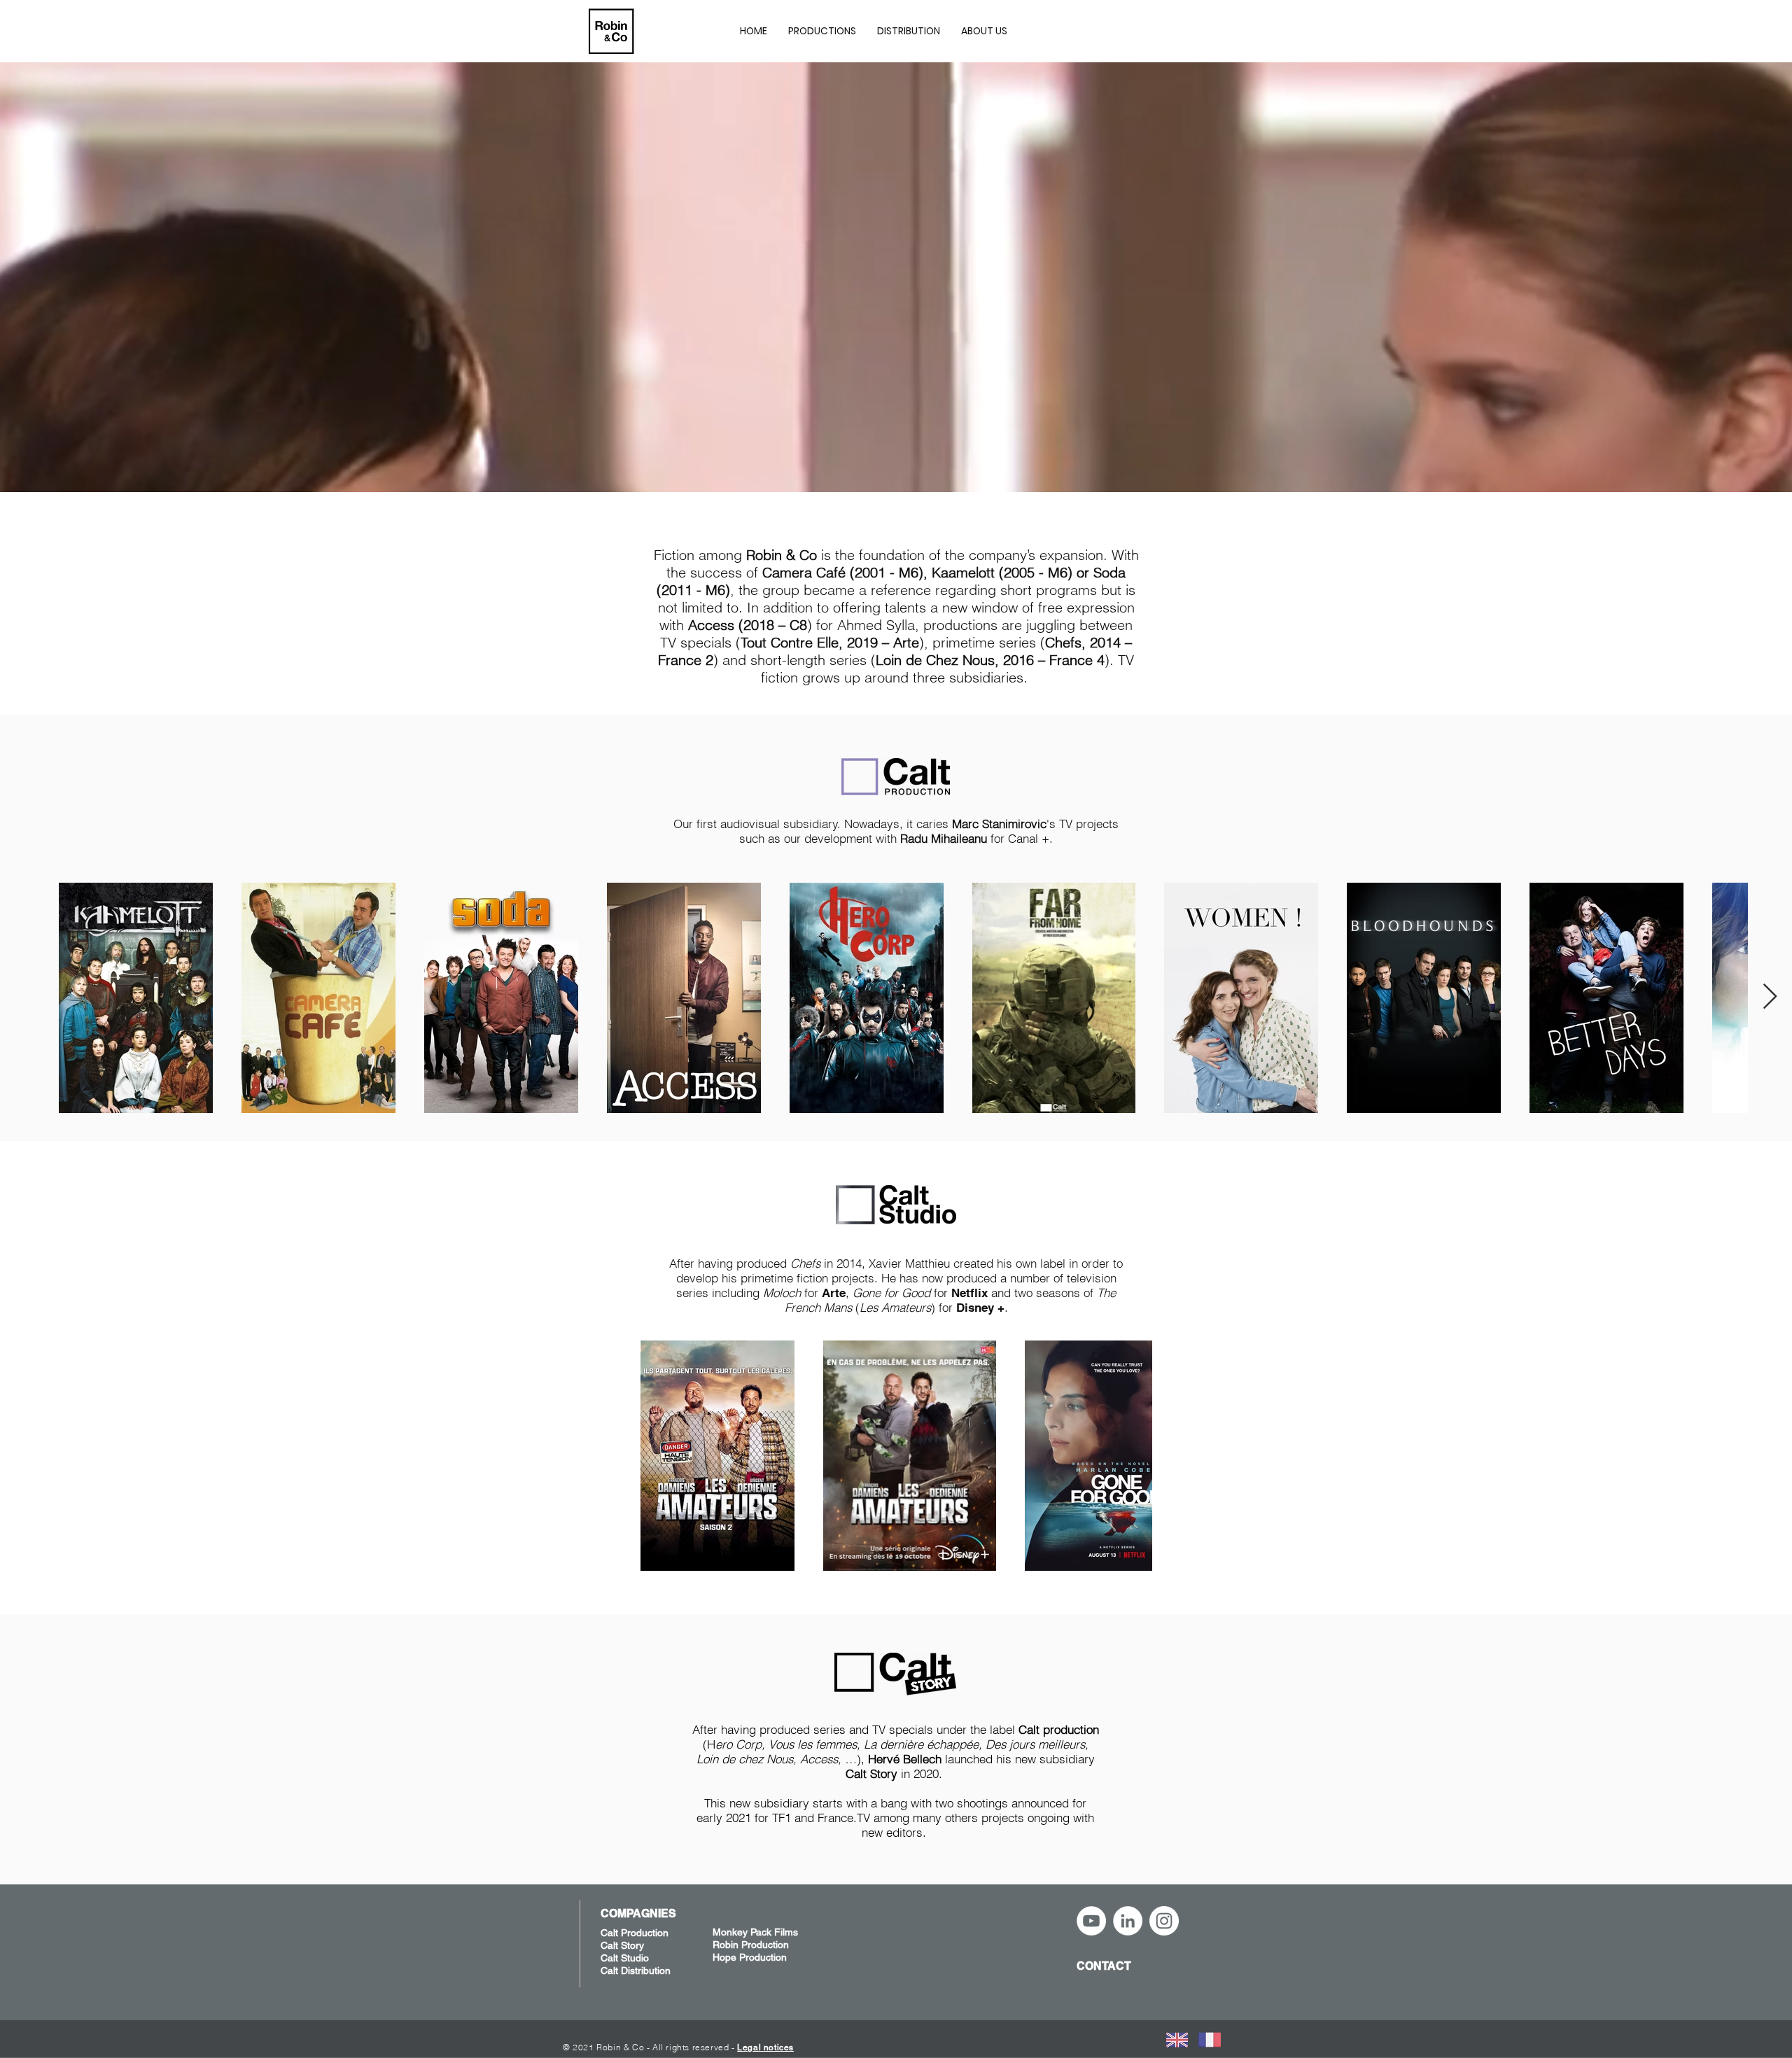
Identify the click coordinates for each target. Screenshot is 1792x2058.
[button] (822, 31)
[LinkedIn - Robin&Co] (1128, 1921)
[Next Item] (1770, 997)
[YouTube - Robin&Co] (1091, 1921)
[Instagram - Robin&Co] (1164, 1921)
